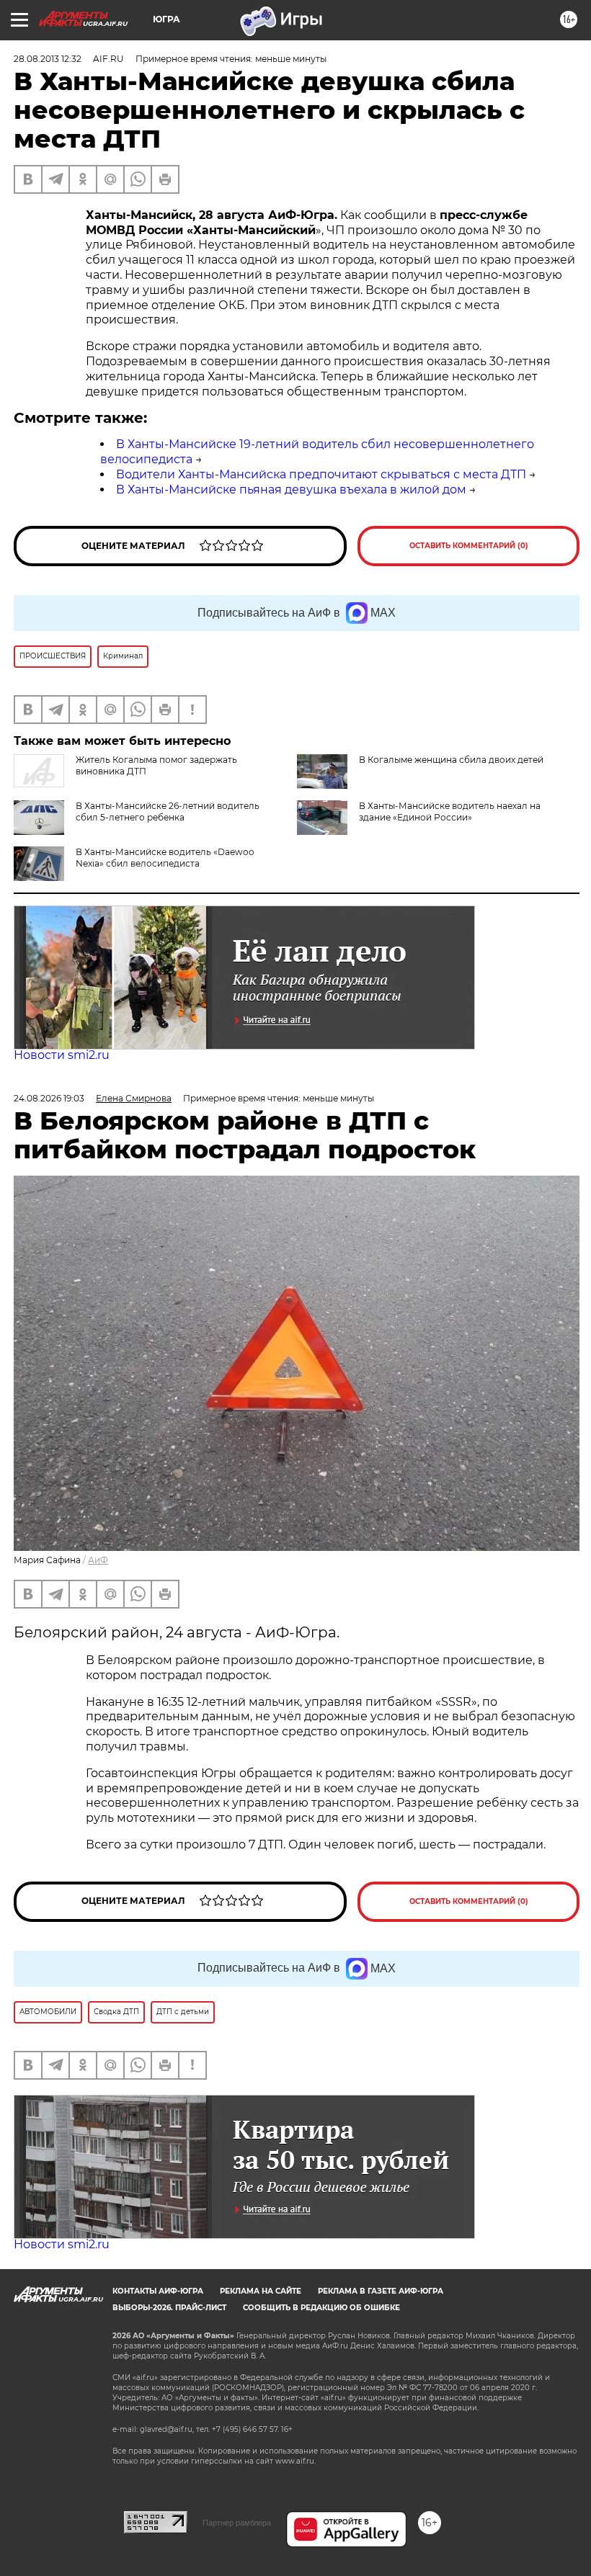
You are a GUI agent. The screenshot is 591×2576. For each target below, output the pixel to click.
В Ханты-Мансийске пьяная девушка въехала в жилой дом (291, 489)
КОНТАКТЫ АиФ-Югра (158, 2291)
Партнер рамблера (237, 2523)
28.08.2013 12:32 (48, 59)
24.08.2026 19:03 (49, 1098)
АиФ (98, 1560)
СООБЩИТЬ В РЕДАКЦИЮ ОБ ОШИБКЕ (321, 2308)
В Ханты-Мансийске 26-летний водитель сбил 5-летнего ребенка (168, 811)
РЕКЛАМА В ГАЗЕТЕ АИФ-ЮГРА (381, 2291)
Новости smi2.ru (62, 1055)
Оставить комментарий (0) (469, 546)
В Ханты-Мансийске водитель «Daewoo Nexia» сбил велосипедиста (165, 858)
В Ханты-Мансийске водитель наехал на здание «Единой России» (450, 811)
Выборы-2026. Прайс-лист (169, 2308)
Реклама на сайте (261, 2291)
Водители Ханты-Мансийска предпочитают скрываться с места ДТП (321, 474)
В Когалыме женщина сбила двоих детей (451, 760)
